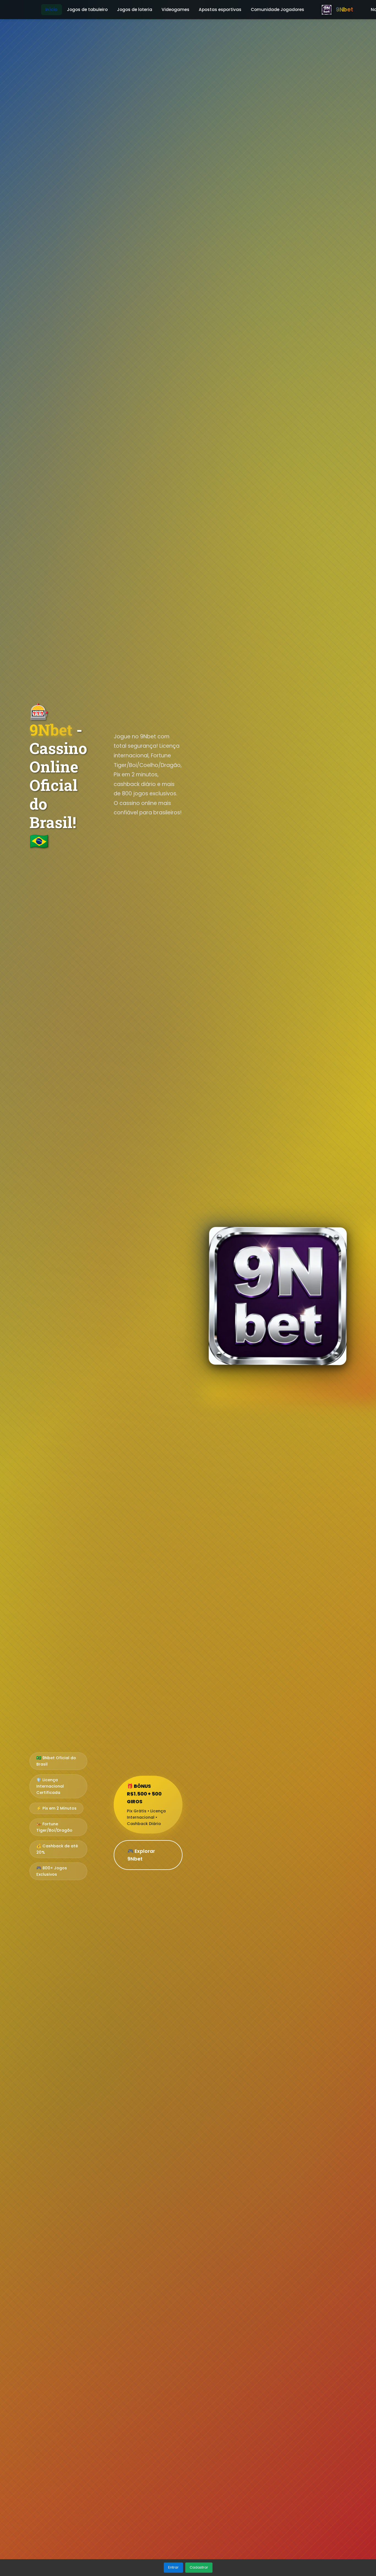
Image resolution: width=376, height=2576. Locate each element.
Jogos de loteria (135, 10)
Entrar (173, 2567)
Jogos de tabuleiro (87, 10)
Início (51, 10)
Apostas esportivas (220, 10)
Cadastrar (199, 2567)
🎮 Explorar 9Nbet (141, 1855)
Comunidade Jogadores (277, 10)
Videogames (175, 10)
